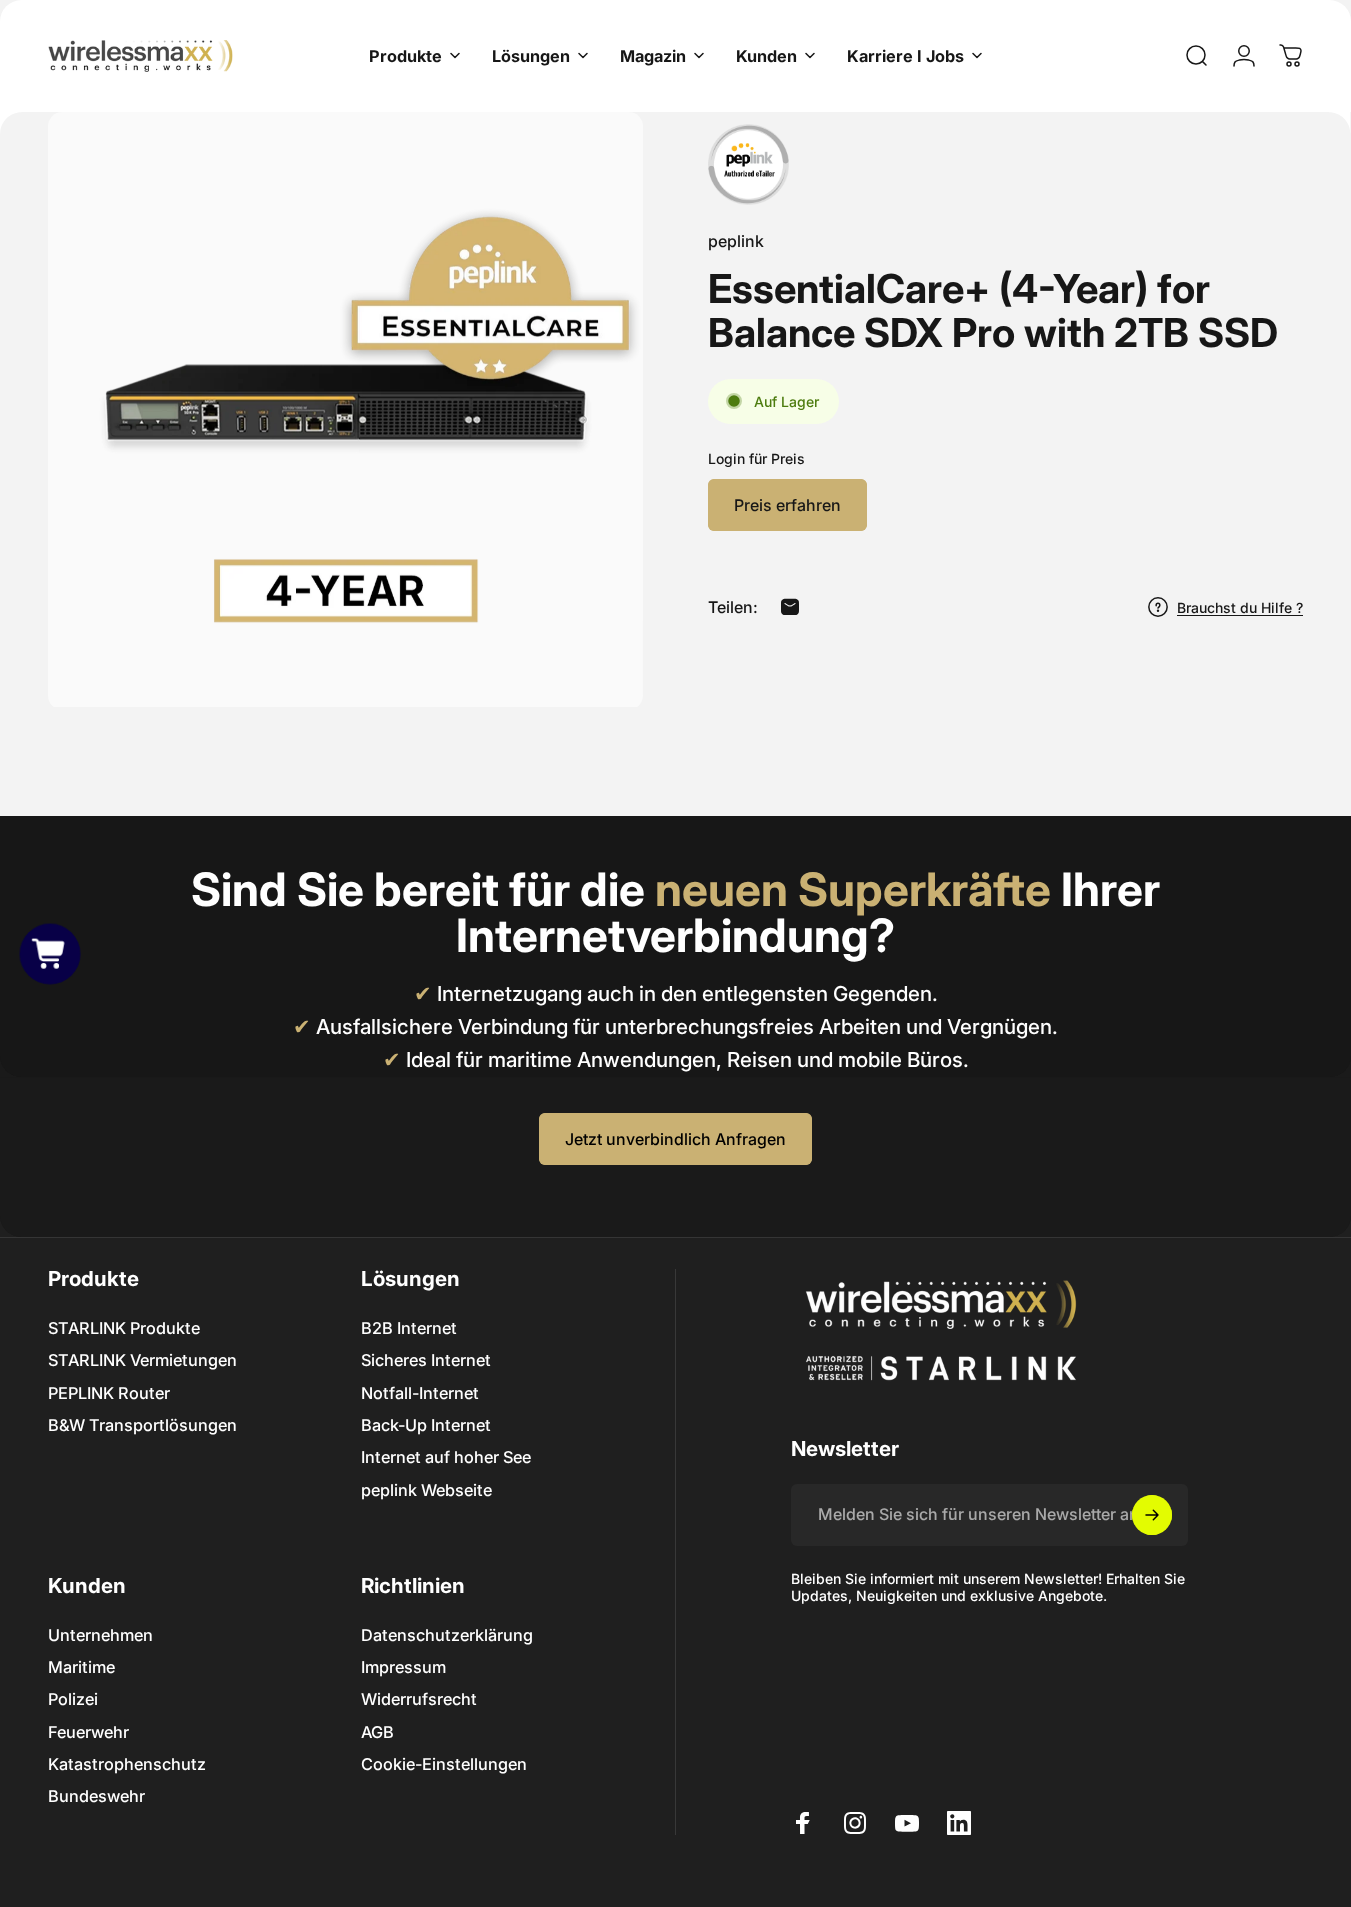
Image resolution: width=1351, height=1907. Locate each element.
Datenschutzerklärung (447, 1635)
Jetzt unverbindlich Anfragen (675, 1139)
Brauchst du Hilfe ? (1240, 606)
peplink (736, 241)
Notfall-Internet (420, 1393)
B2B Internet (409, 1328)
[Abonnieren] (1152, 1515)
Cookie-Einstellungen (444, 1764)
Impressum (403, 1667)
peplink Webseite (426, 1490)
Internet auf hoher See (446, 1457)
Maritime (81, 1667)
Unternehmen (100, 1635)
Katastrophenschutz (127, 1764)
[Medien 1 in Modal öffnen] (345, 409)
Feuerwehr (88, 1732)
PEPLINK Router (109, 1393)
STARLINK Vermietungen (142, 1360)
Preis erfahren (787, 505)
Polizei (73, 1699)
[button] (50, 953)
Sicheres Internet (426, 1360)
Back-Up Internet (426, 1425)
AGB (377, 1732)
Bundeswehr (96, 1796)
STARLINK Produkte (124, 1328)
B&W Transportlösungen (142, 1425)
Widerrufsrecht (419, 1699)
